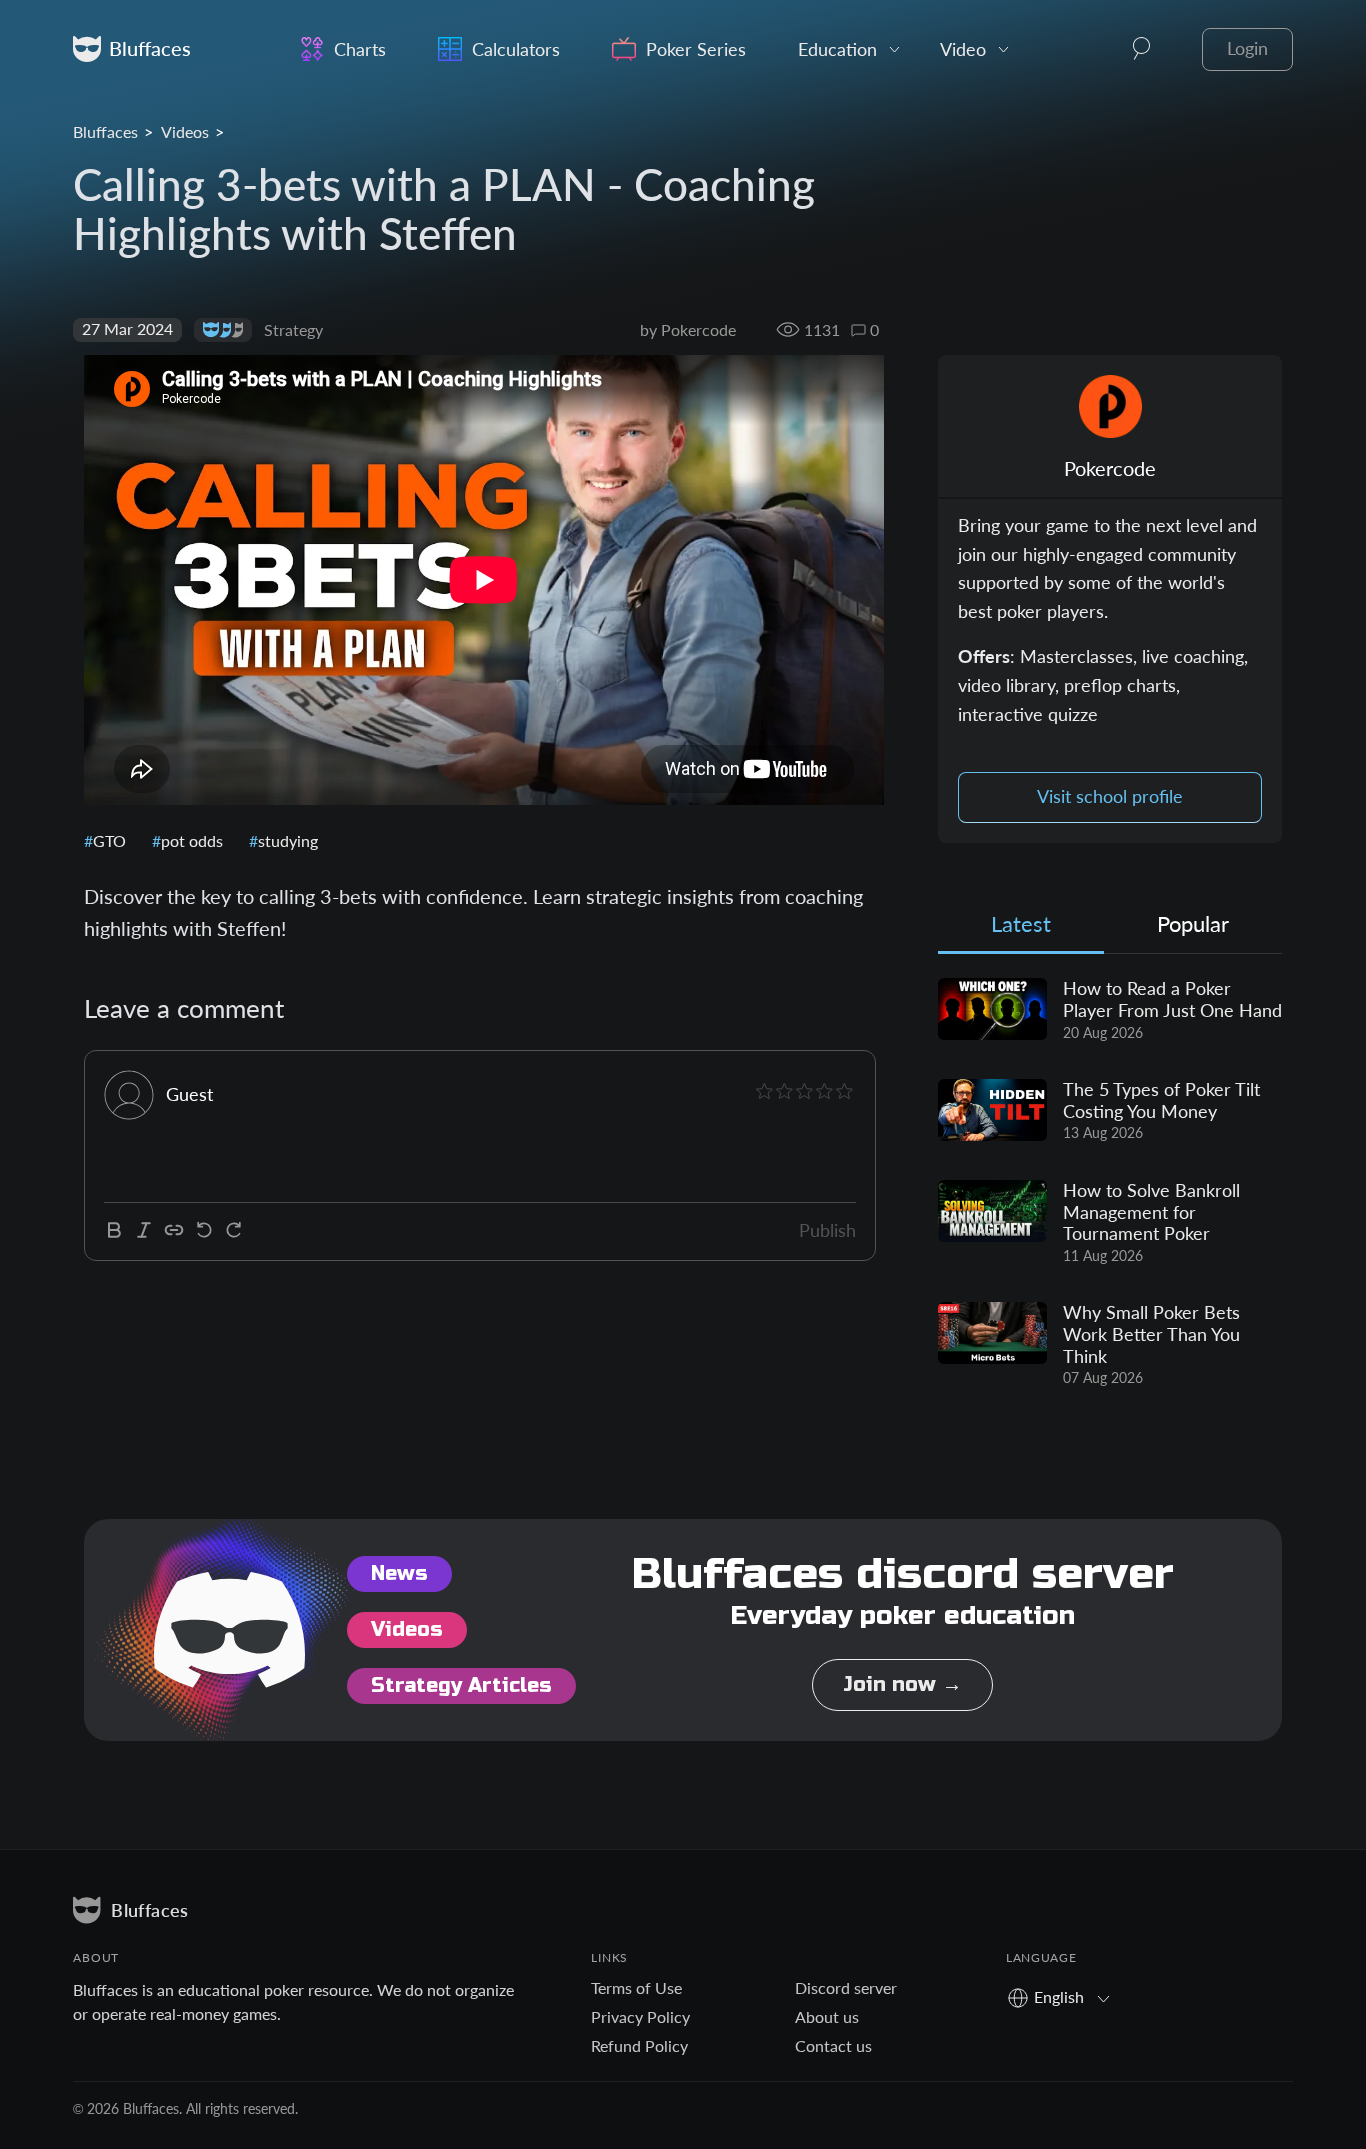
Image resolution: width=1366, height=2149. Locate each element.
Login (1247, 48)
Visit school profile (1110, 796)
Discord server (846, 1987)
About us (827, 2016)
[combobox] (1065, 1996)
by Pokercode (688, 329)
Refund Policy (639, 2045)
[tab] (1021, 928)
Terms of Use (636, 1987)
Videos (185, 131)
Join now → (902, 1684)
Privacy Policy (640, 2016)
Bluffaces (105, 131)
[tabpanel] (1110, 1183)
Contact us (833, 2045)
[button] (1142, 49)
